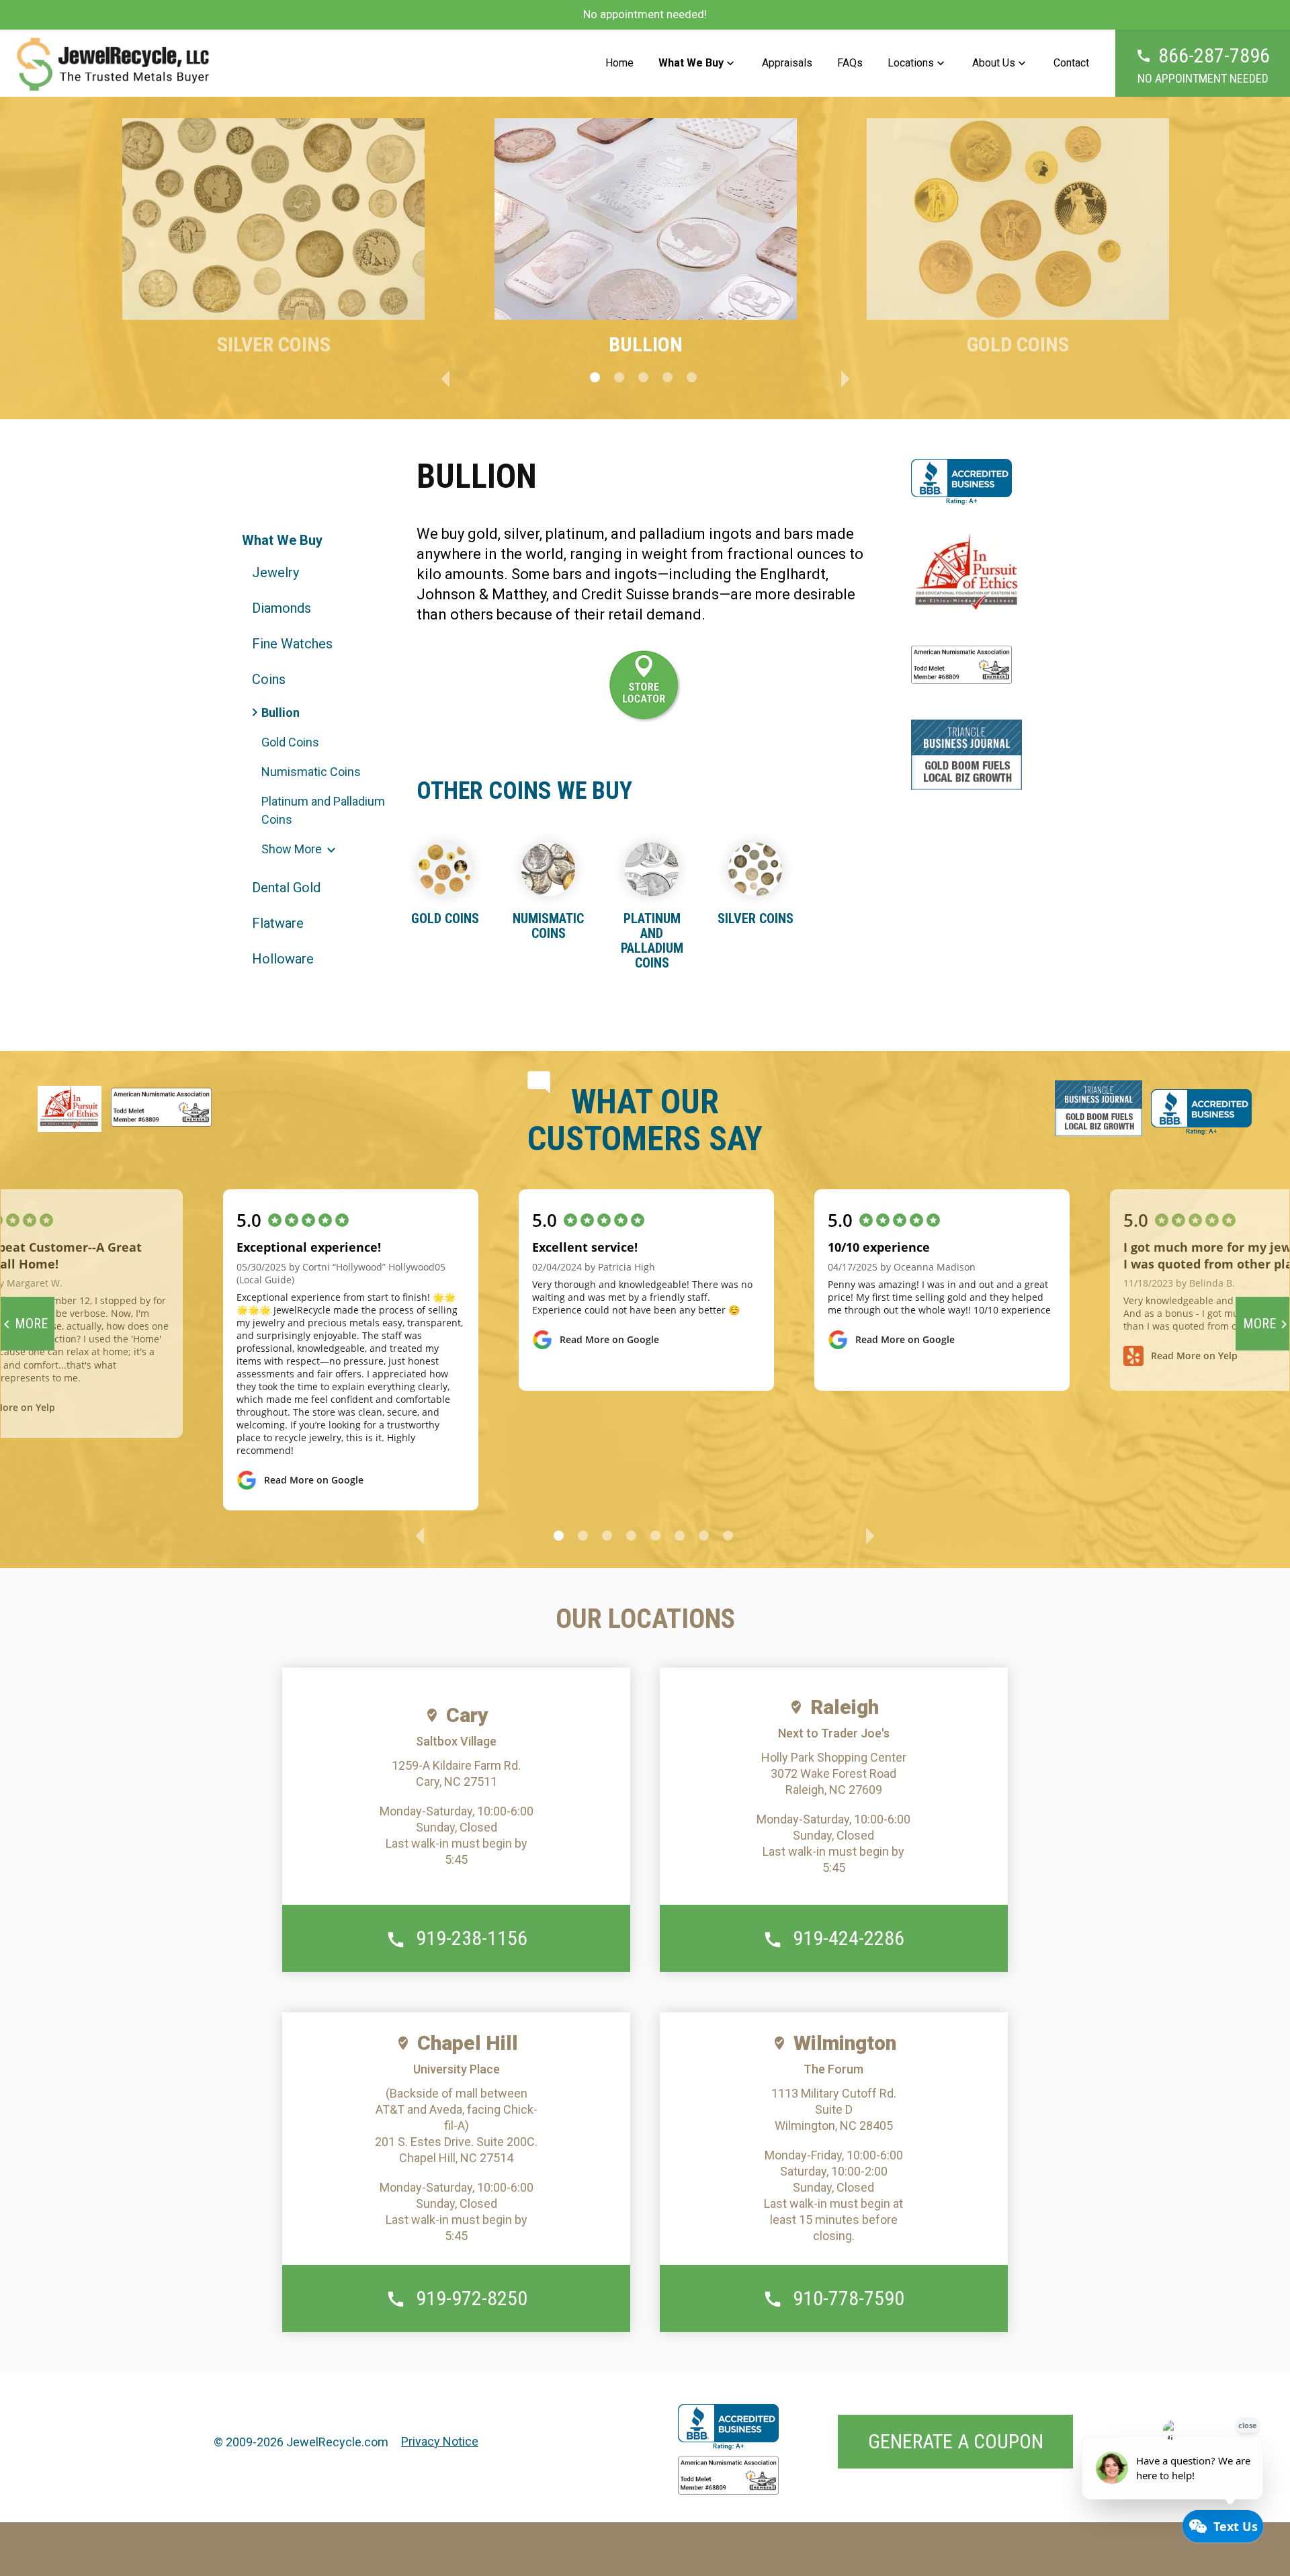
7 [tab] (704, 1536)
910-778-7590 (849, 2298)
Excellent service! (585, 1247)
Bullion (281, 713)
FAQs (850, 63)
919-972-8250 (472, 2298)
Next (845, 377)
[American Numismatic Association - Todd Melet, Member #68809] (728, 2478)
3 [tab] (643, 377)
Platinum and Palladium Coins (323, 810)
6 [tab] (680, 1536)
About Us (994, 63)
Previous (445, 377)
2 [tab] (619, 377)
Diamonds (282, 608)
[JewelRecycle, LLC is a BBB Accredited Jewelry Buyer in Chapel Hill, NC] (961, 482)
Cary (467, 1715)
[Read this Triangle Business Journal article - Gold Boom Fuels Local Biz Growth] (966, 755)
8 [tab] (728, 1536)
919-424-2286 (849, 1938)
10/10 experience (879, 1247)
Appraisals (787, 63)
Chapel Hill (468, 2043)
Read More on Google (314, 1480)
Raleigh (845, 1707)
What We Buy (691, 63)
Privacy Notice (440, 2441)
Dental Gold (286, 888)
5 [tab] (692, 377)
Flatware (278, 923)
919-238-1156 (472, 1938)
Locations (911, 63)
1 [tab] (595, 377)
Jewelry (275, 572)
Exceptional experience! (309, 1247)
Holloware (283, 959)
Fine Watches (292, 644)
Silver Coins (756, 918)
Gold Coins (290, 742)
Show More (292, 849)
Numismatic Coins (311, 772)
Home (619, 63)
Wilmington (845, 2043)
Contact (1071, 63)
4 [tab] (668, 377)
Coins (269, 679)
